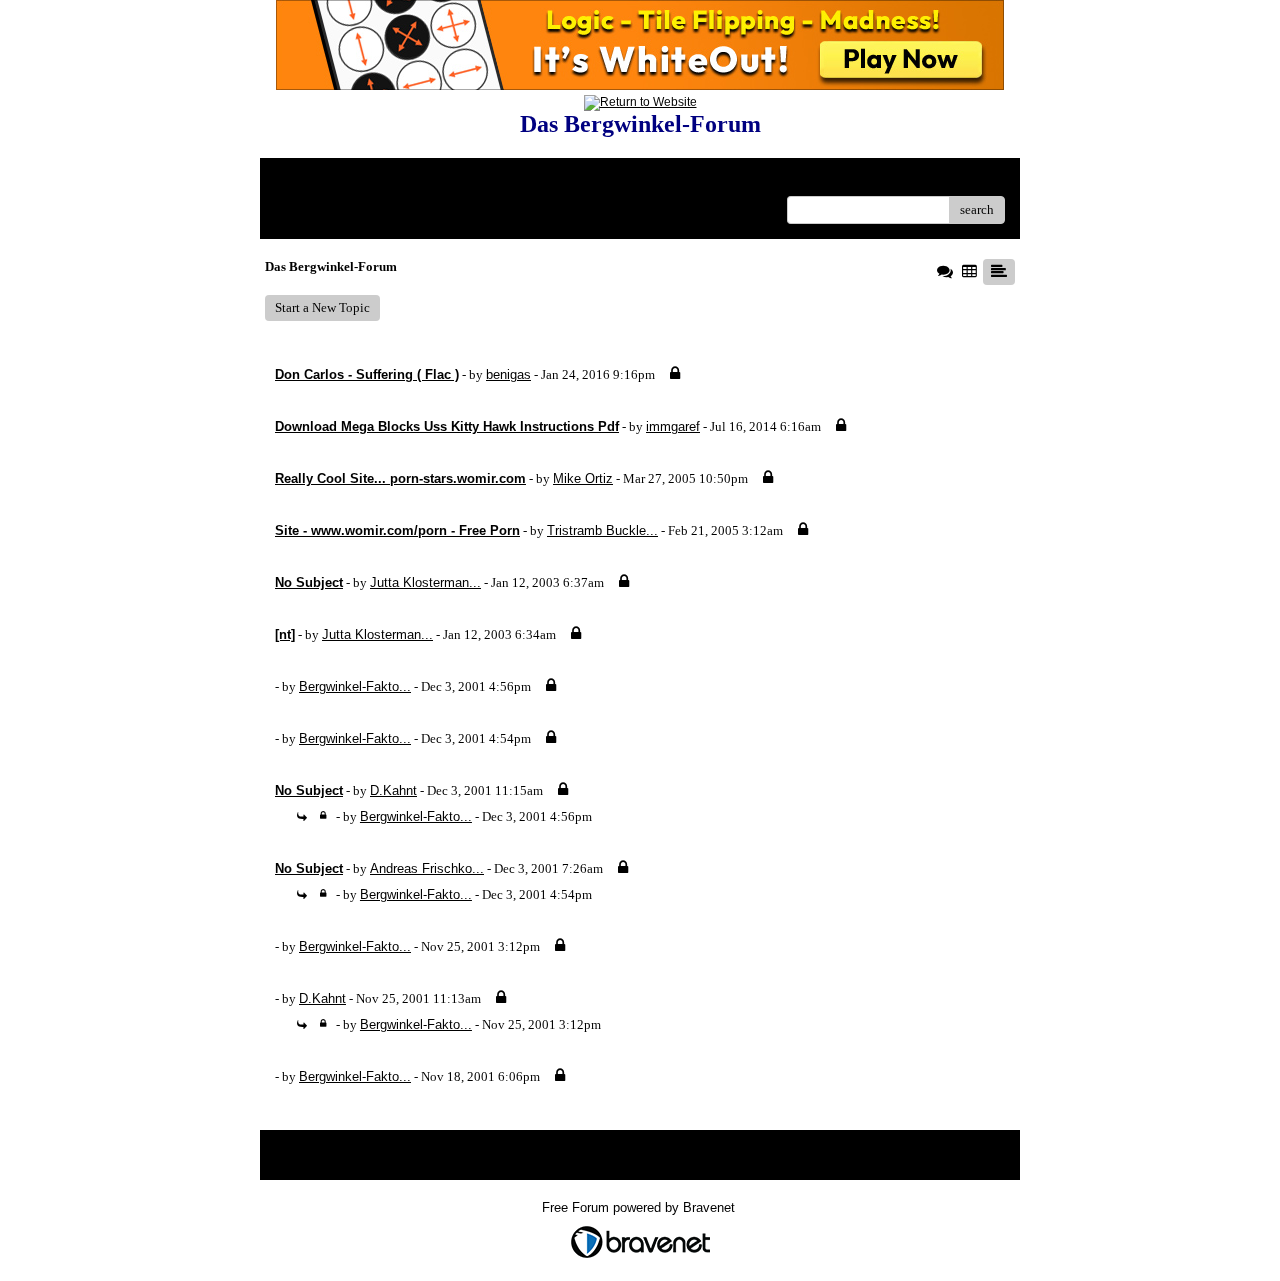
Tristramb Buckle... (602, 530)
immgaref (673, 426)
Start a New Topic (322, 307)
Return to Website (323, 180)
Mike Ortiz (583, 478)
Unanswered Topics (327, 209)
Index (403, 180)
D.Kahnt (393, 790)
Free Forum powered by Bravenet (640, 1207)
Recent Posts (422, 209)
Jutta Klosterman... (425, 582)
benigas (508, 374)
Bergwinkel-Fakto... (355, 686)
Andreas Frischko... (427, 868)
